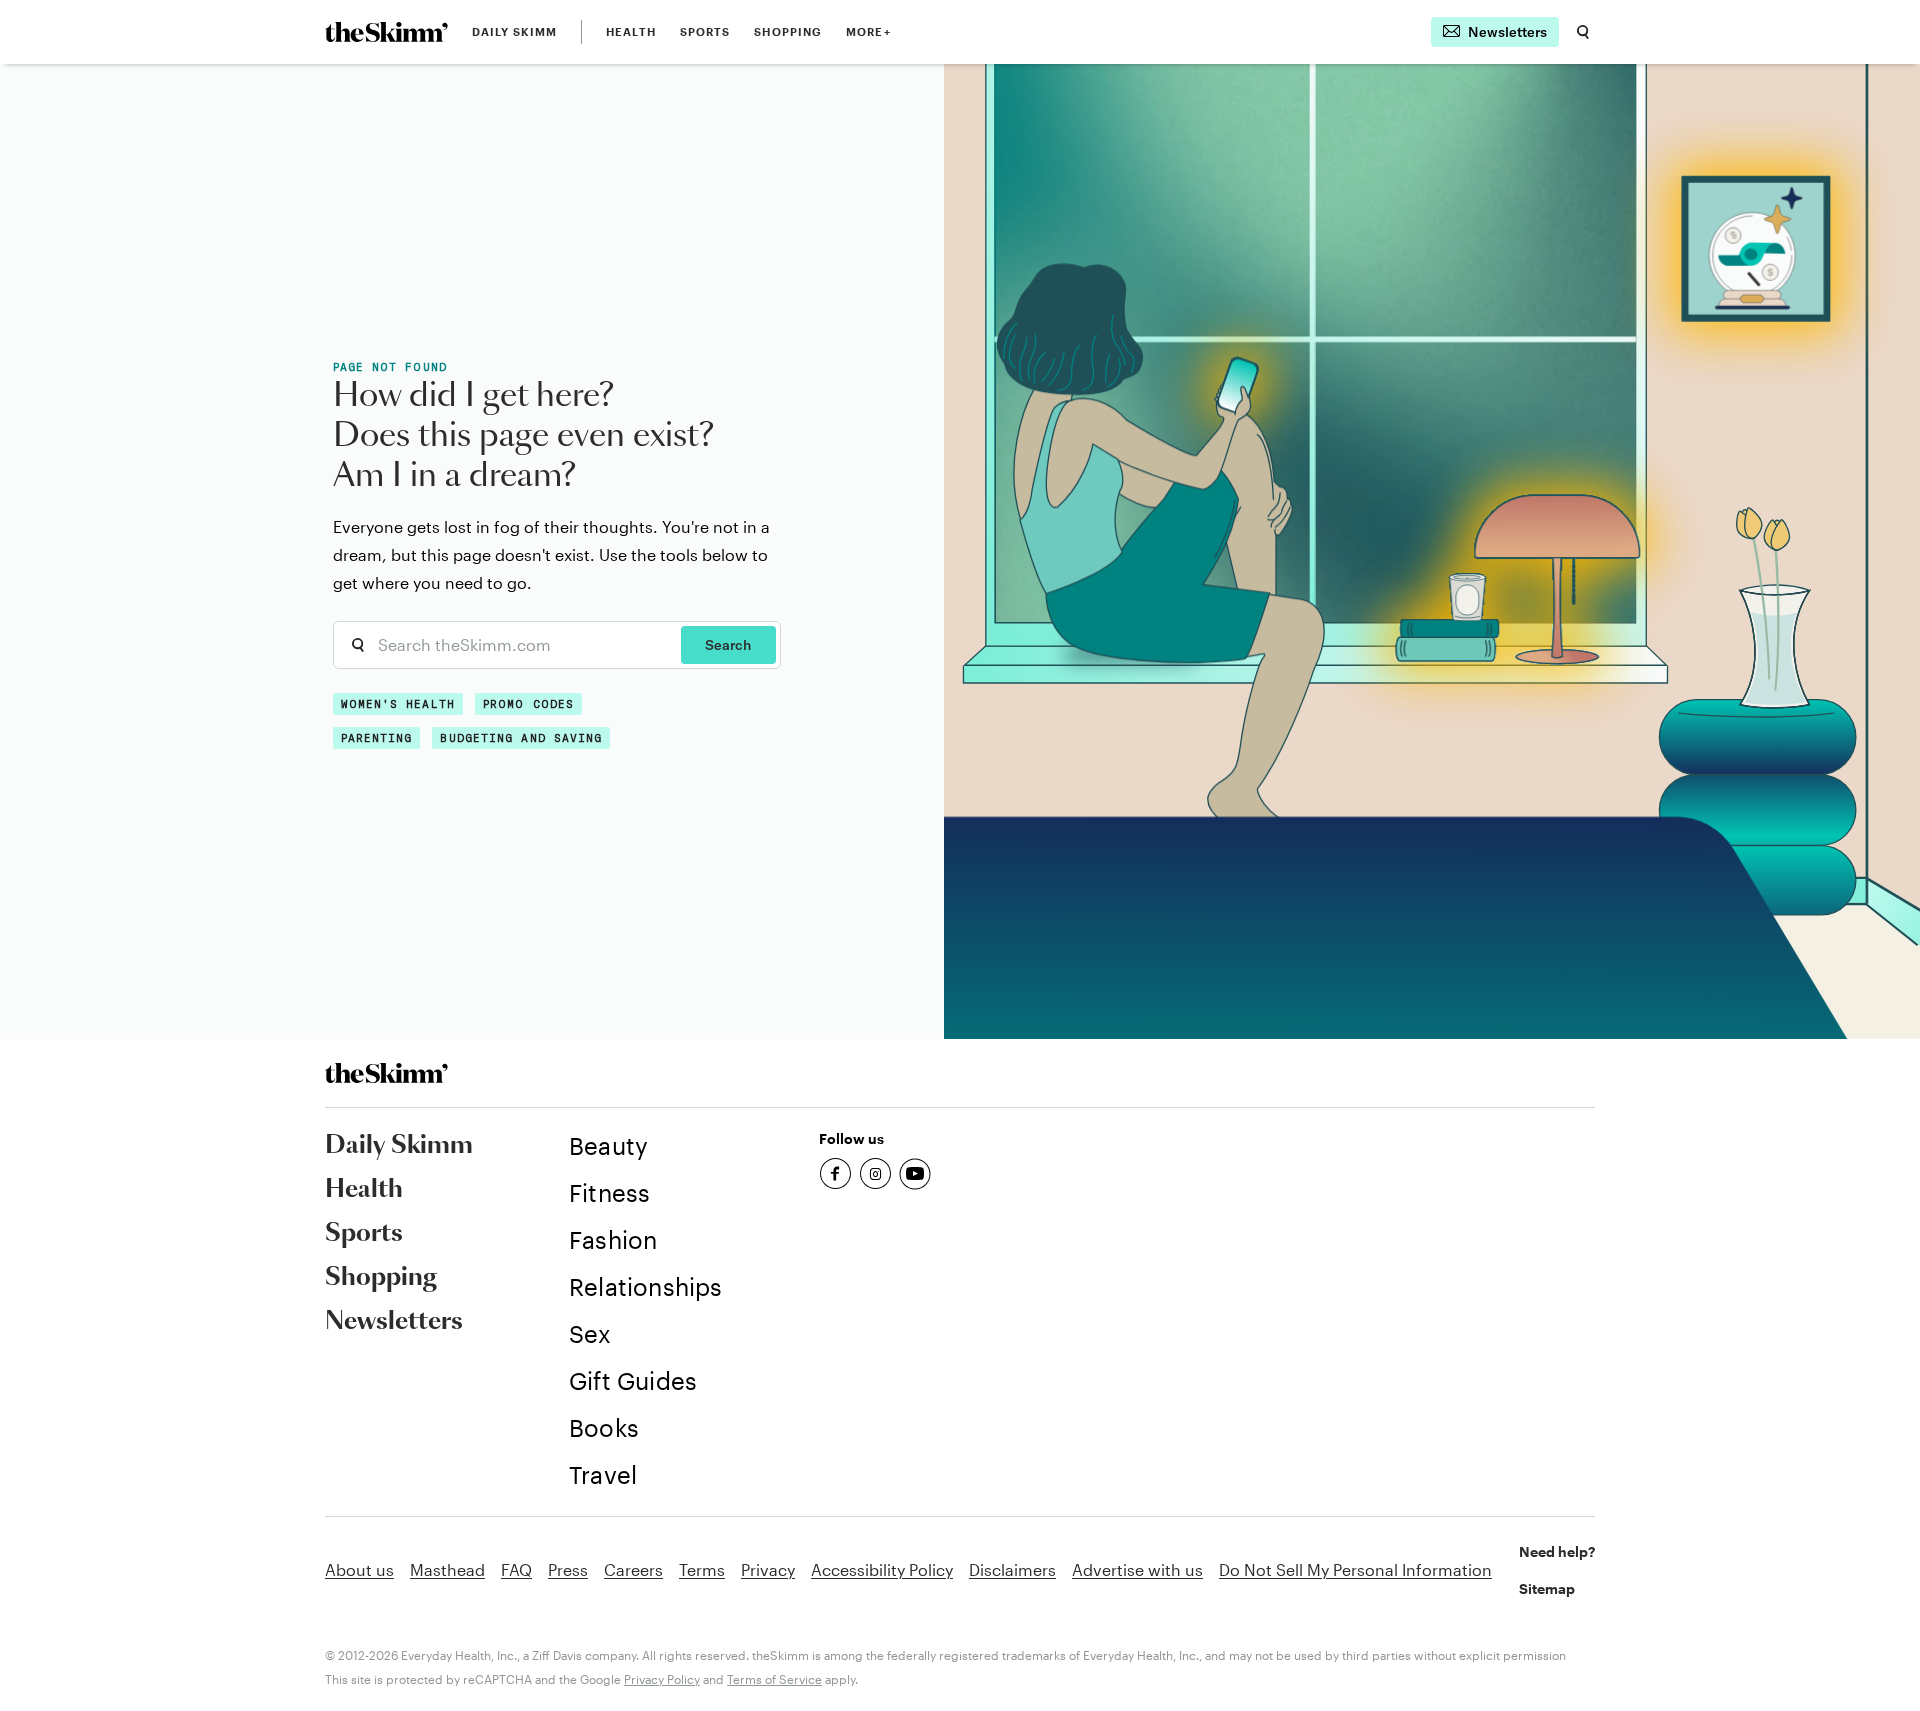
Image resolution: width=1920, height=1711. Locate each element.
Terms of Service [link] (774, 1679)
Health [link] (631, 31)
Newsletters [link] (394, 1322)
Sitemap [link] (1547, 1588)
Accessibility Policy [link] (882, 1569)
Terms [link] (702, 1569)
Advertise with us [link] (1137, 1569)
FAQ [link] (516, 1569)
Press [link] (568, 1569)
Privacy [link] (768, 1569)
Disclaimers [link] (1012, 1569)
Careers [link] (633, 1569)
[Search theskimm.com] (1583, 32)
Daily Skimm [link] (514, 31)
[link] (386, 32)
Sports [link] (705, 31)
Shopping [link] (788, 31)
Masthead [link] (447, 1569)
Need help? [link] (1557, 1551)
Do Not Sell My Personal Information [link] (1355, 1569)
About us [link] (359, 1569)
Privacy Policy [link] (662, 1679)
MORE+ (868, 31)
